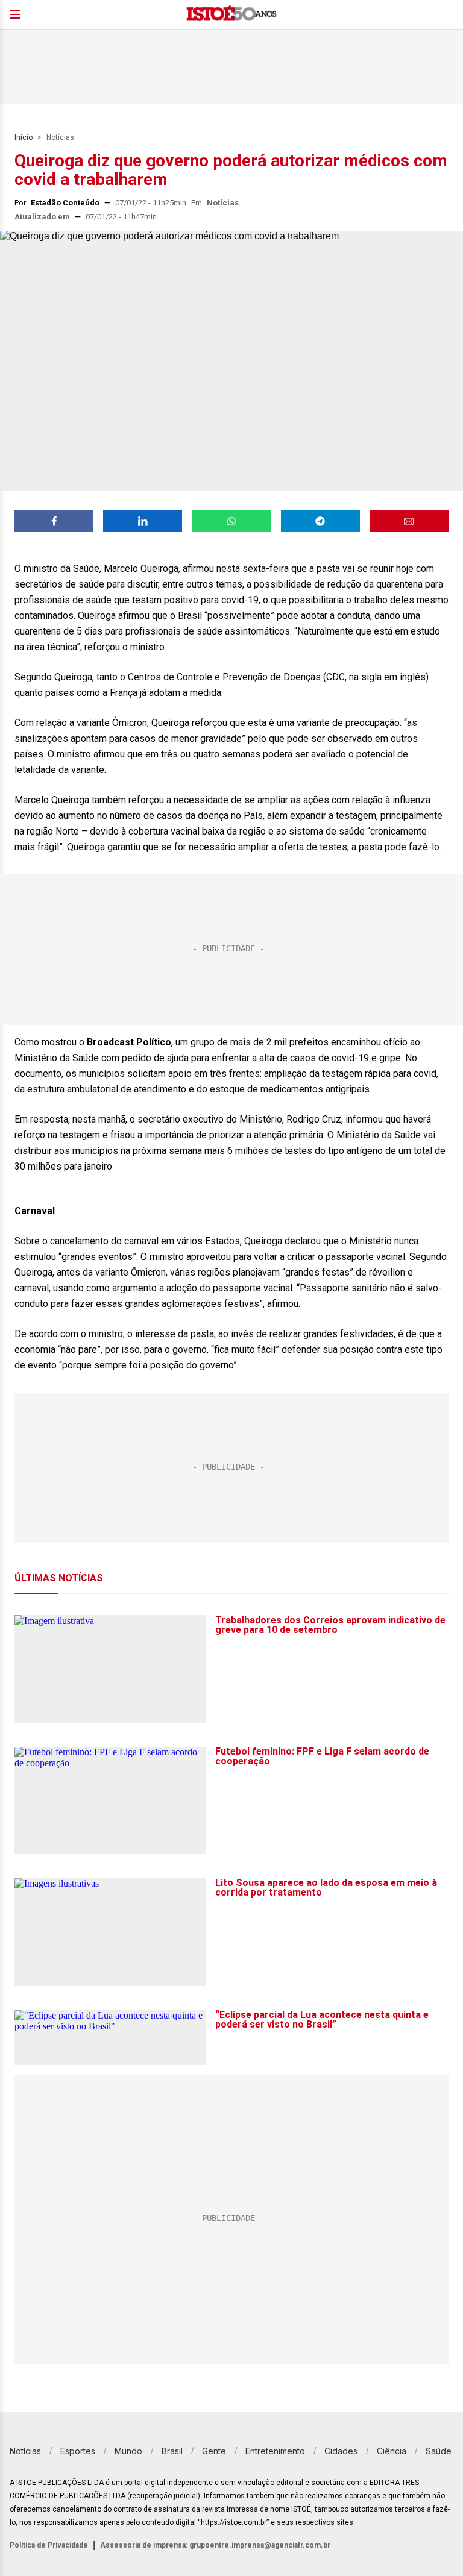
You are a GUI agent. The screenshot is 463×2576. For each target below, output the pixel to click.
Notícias (60, 137)
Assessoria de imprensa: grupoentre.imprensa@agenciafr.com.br (215, 2545)
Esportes (78, 2451)
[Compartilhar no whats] (231, 521)
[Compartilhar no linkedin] (143, 521)
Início (24, 137)
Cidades (341, 2451)
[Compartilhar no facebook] (54, 521)
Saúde (439, 2451)
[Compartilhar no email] (409, 521)
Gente (214, 2451)
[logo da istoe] (231, 15)
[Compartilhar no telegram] (320, 521)
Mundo (128, 2451)
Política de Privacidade (49, 2545)
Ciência (392, 2451)
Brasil (172, 2451)
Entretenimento (275, 2451)
